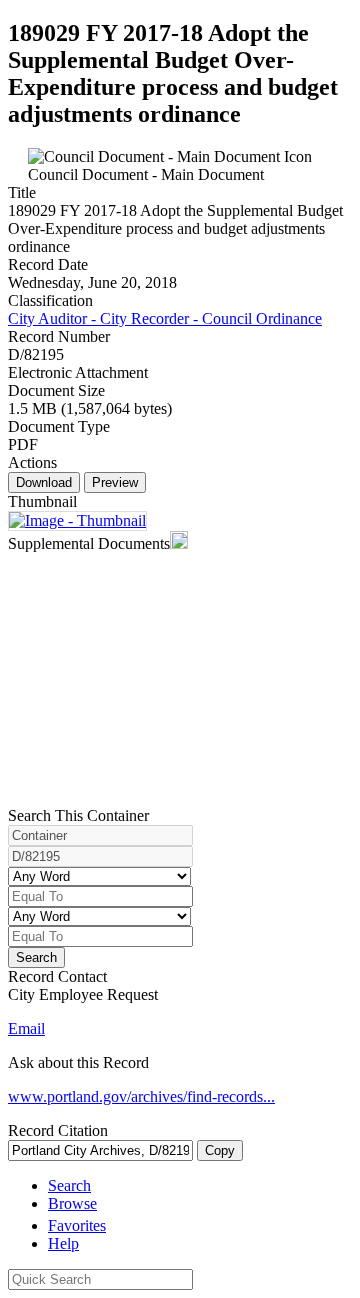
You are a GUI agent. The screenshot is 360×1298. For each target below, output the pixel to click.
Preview (115, 482)
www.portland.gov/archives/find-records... (141, 1096)
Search (36, 957)
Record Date (48, 264)
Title (22, 192)
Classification (50, 300)
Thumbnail (42, 501)
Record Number (59, 336)
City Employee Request (83, 994)
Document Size (56, 390)
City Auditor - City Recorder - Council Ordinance (165, 318)
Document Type (59, 426)
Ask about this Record (78, 1062)
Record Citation (58, 1130)
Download (44, 482)
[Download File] (77, 520)
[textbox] (100, 1279)
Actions (32, 462)
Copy (220, 1150)
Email (26, 1028)
